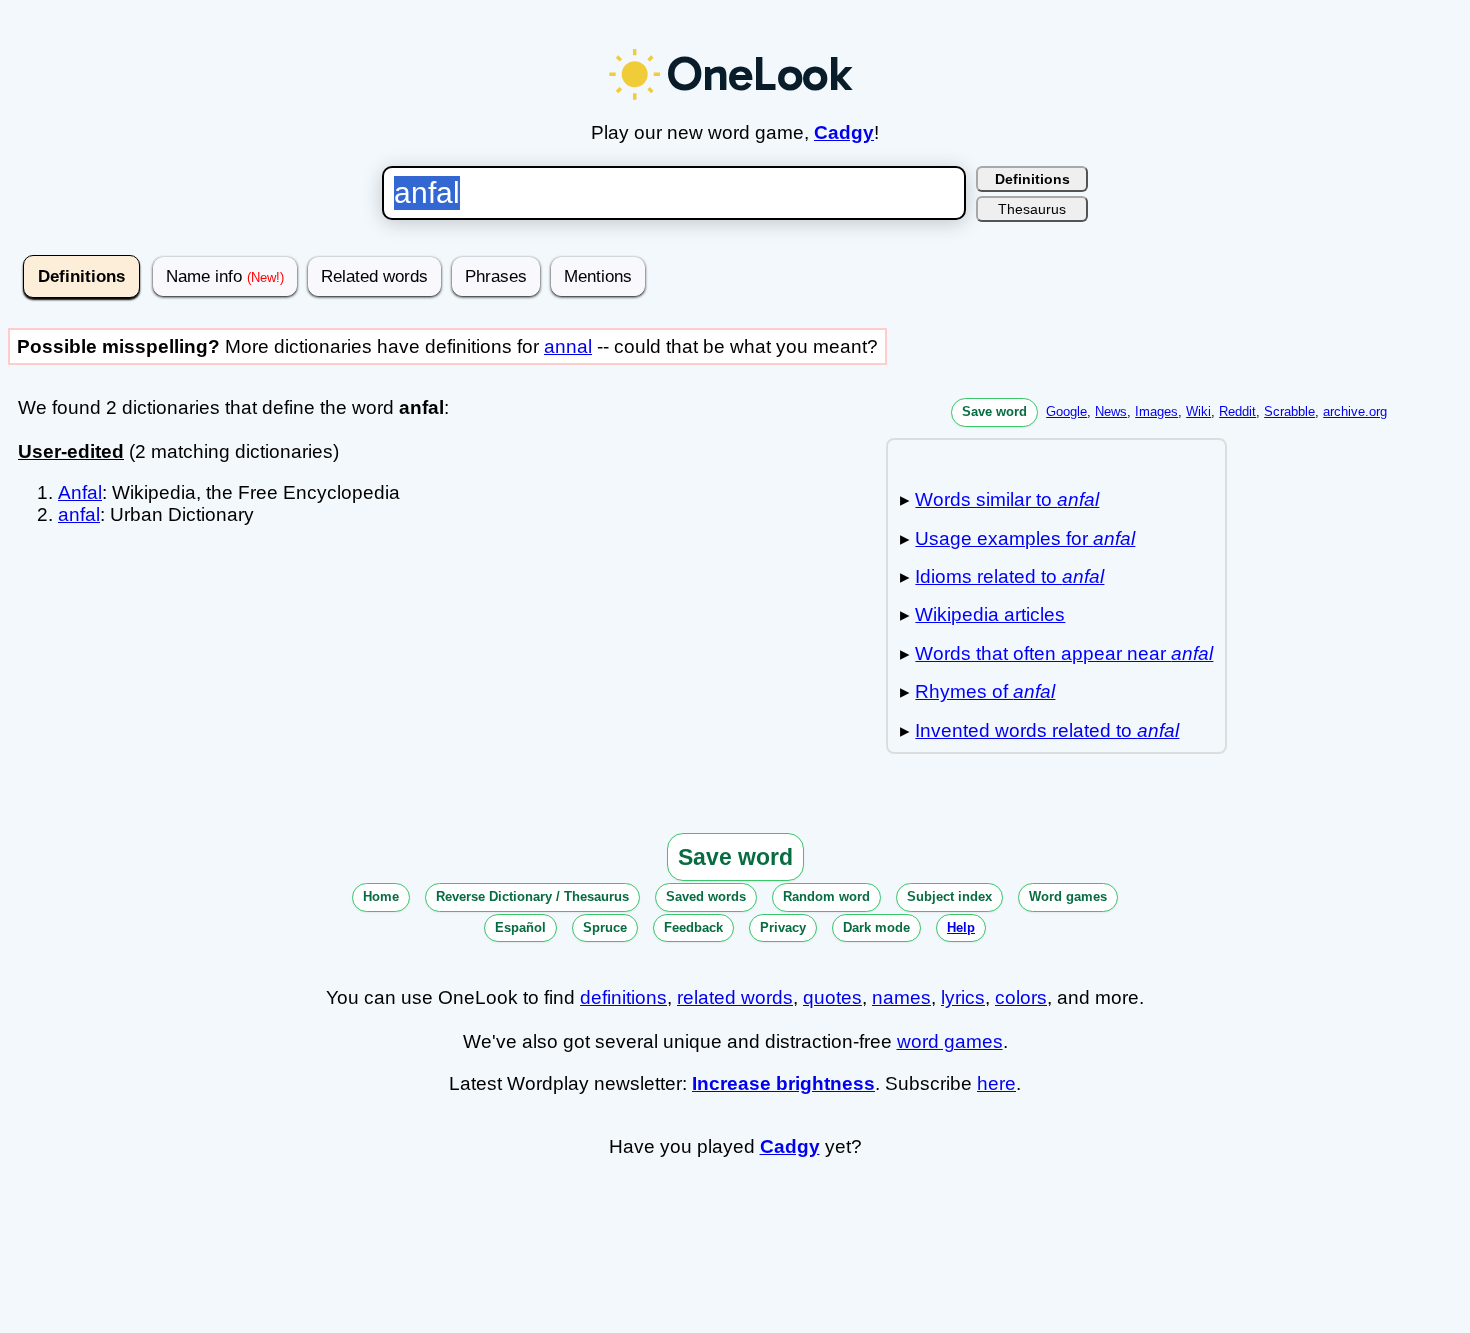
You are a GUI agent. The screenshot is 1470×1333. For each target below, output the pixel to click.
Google (1066, 411)
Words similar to (1007, 499)
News (1111, 411)
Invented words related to (1047, 730)
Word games (1068, 896)
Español (520, 927)
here (996, 1083)
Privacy (783, 927)
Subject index (949, 896)
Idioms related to (1009, 576)
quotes (832, 997)
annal (568, 346)
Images (1156, 411)
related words (735, 997)
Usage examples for (1025, 538)
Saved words (706, 896)
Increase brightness (783, 1083)
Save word (994, 411)
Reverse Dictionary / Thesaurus (532, 896)
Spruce (605, 927)
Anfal (80, 492)
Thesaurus (1032, 209)
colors (1021, 997)
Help (961, 927)
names (901, 997)
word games (950, 1041)
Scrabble (1289, 411)
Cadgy (844, 132)
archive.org (1355, 411)
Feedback (693, 927)
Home (381, 896)
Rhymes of (985, 691)
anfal (79, 514)
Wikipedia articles (990, 614)
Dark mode (876, 927)
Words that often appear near (1064, 653)
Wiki (1198, 411)
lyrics (963, 997)
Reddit (1237, 411)
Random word (826, 896)
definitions (623, 997)
